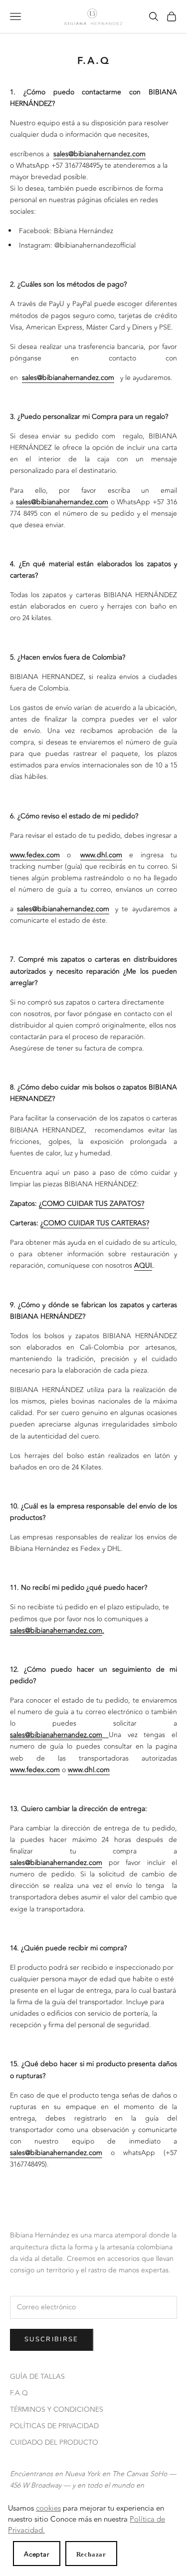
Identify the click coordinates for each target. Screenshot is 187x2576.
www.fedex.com (35, 855)
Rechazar (91, 2554)
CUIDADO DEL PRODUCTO (54, 2442)
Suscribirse (52, 2339)
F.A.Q (19, 2393)
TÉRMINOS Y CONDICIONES (57, 2409)
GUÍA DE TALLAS (37, 2377)
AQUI (143, 1266)
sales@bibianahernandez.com (99, 154)
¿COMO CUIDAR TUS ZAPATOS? (92, 1204)
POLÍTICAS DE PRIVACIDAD (54, 2426)
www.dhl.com (101, 855)
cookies (48, 2508)
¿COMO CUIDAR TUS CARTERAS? (95, 1223)
